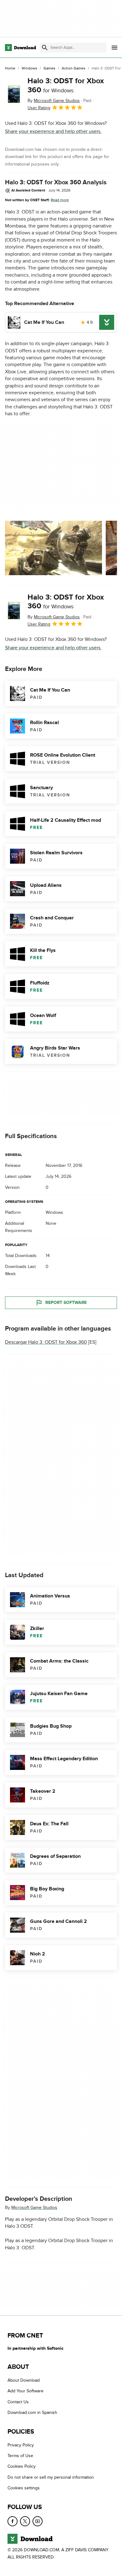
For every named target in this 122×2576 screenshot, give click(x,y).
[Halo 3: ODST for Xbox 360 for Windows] (14, 94)
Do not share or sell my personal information (51, 2477)
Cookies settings (24, 2488)
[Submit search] (45, 48)
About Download (24, 2380)
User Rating (39, 108)
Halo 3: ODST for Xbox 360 (66, 85)
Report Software (66, 1303)
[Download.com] (20, 48)
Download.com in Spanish (32, 2413)
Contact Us (18, 2402)
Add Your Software (25, 2391)
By (54, 101)
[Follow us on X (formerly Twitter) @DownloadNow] (25, 2521)
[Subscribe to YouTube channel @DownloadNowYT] (38, 2521)
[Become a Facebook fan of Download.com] (13, 2521)
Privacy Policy (21, 2445)
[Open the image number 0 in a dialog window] (53, 548)
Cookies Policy (22, 2467)
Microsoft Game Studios (34, 2208)
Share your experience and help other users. (53, 131)
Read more (60, 200)
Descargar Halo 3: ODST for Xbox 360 (46, 1342)
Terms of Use (20, 2456)
